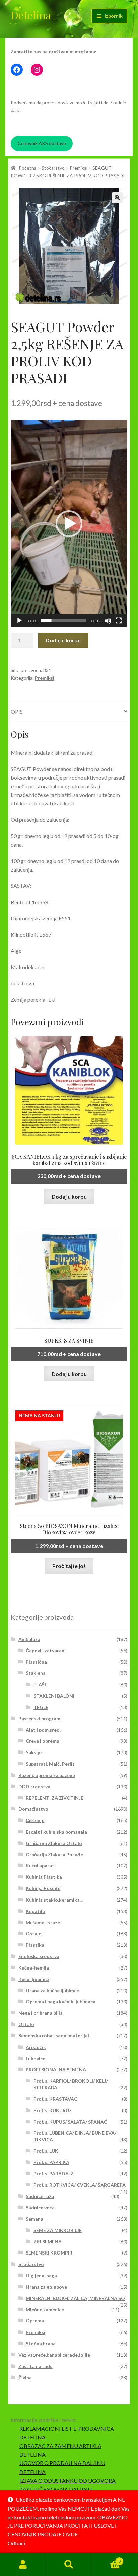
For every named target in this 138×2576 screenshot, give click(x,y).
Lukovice (36, 2058)
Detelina (31, 15)
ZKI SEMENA (48, 2242)
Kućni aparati (41, 1866)
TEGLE (41, 1707)
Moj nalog (23, 2565)
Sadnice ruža (40, 2196)
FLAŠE (40, 1684)
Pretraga (69, 2565)
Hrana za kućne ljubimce (52, 1990)
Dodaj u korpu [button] (69, 1196)
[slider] (64, 621)
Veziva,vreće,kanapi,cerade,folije (54, 2355)
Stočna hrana (41, 2343)
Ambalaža (29, 1639)
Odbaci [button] (16, 2543)
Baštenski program (39, 1719)
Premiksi (79, 168)
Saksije (34, 1752)
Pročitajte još (69, 1566)
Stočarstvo (53, 168)
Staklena (36, 1673)
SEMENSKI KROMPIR (49, 2253)
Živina (25, 2378)
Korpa (106, 2559)
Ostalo (34, 1934)
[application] (69, 524)
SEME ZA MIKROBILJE (58, 2230)
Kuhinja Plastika (44, 1877)
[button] (117, 198)
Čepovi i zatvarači (46, 1651)
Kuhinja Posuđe (43, 1888)
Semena (34, 2219)
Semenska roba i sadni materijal (54, 2036)
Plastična (36, 1662)
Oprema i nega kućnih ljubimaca (61, 2001)
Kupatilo (36, 1911)
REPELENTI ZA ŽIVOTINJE (55, 1798)
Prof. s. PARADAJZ (54, 2174)
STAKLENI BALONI (54, 1696)
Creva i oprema (43, 1741)
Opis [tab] (17, 711)
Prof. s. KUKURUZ (53, 2110)
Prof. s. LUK (46, 2151)
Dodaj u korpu (63, 640)
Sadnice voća (40, 2207)
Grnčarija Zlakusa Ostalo (54, 1843)
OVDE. (71, 2534)
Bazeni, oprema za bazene (47, 1775)
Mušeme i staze (43, 1922)
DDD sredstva (34, 1786)
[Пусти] (19, 621)
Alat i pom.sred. (43, 1730)
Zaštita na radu (36, 2366)
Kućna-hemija (34, 1968)
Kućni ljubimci (34, 1979)
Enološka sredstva (39, 1956)
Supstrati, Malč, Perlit (50, 1764)
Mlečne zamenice (45, 2310)
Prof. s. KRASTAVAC (55, 2099)
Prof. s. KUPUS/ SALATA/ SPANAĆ (70, 2122)
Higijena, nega (41, 2275)
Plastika (35, 1945)
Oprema (35, 2321)
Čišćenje (35, 1820)
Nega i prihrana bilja (41, 2013)
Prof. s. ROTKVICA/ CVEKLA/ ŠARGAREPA (80, 2185)
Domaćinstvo (33, 1809)
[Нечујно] (108, 621)
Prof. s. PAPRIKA (51, 2162)
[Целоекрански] (119, 621)
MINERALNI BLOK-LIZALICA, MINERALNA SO (75, 2298)
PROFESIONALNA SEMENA (56, 2069)
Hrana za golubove (46, 2287)
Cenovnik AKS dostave (42, 143)
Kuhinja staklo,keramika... (54, 1900)
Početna (28, 168)
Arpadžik (36, 2047)
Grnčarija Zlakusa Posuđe (54, 1854)
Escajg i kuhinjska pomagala (56, 1832)
